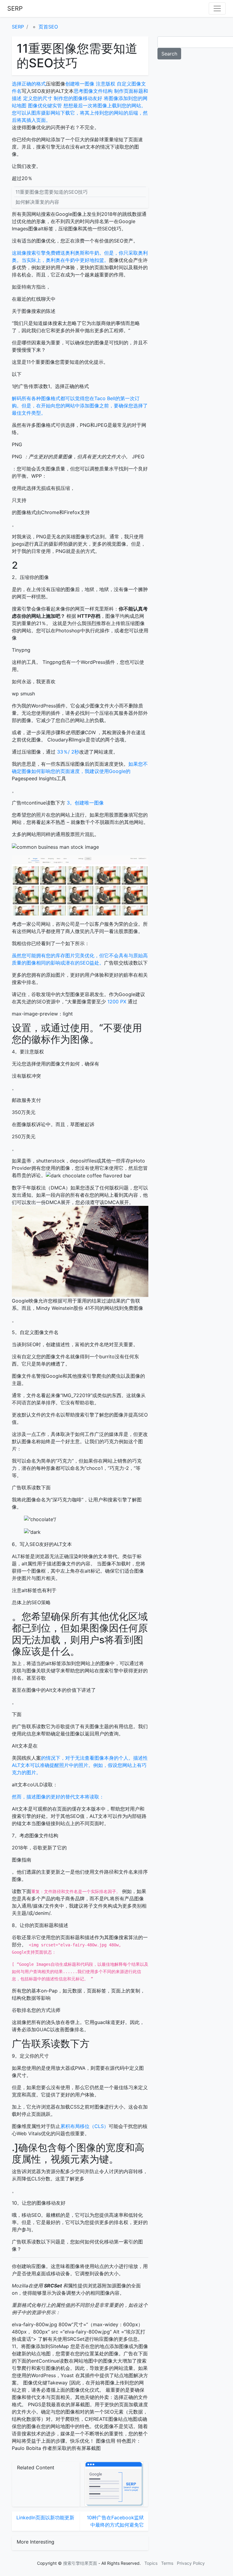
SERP (15, 8)
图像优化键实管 (45, 105)
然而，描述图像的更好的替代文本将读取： (58, 1797)
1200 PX (117, 1002)
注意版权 (106, 84)
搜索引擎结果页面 (80, 2563)
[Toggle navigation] (217, 8)
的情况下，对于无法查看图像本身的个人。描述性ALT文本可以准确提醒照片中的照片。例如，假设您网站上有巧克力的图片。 (80, 1765)
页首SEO (48, 27)
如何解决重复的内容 (37, 202)
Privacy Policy (191, 2563)
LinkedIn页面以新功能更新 (45, 2517)
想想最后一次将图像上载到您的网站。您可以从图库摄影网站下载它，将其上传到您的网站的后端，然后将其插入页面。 (80, 113)
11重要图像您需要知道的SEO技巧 (52, 192)
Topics (151, 2563)
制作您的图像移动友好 (78, 98)
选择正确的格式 (29, 84)
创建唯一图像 (80, 84)
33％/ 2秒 (67, 752)
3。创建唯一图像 (84, 803)
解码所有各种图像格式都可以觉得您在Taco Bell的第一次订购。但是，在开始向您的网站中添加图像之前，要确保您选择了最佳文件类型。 (80, 406)
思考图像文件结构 (93, 91)
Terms (167, 2563)
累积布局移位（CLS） (84, 2126)
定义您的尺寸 (38, 98)
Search (169, 54)
